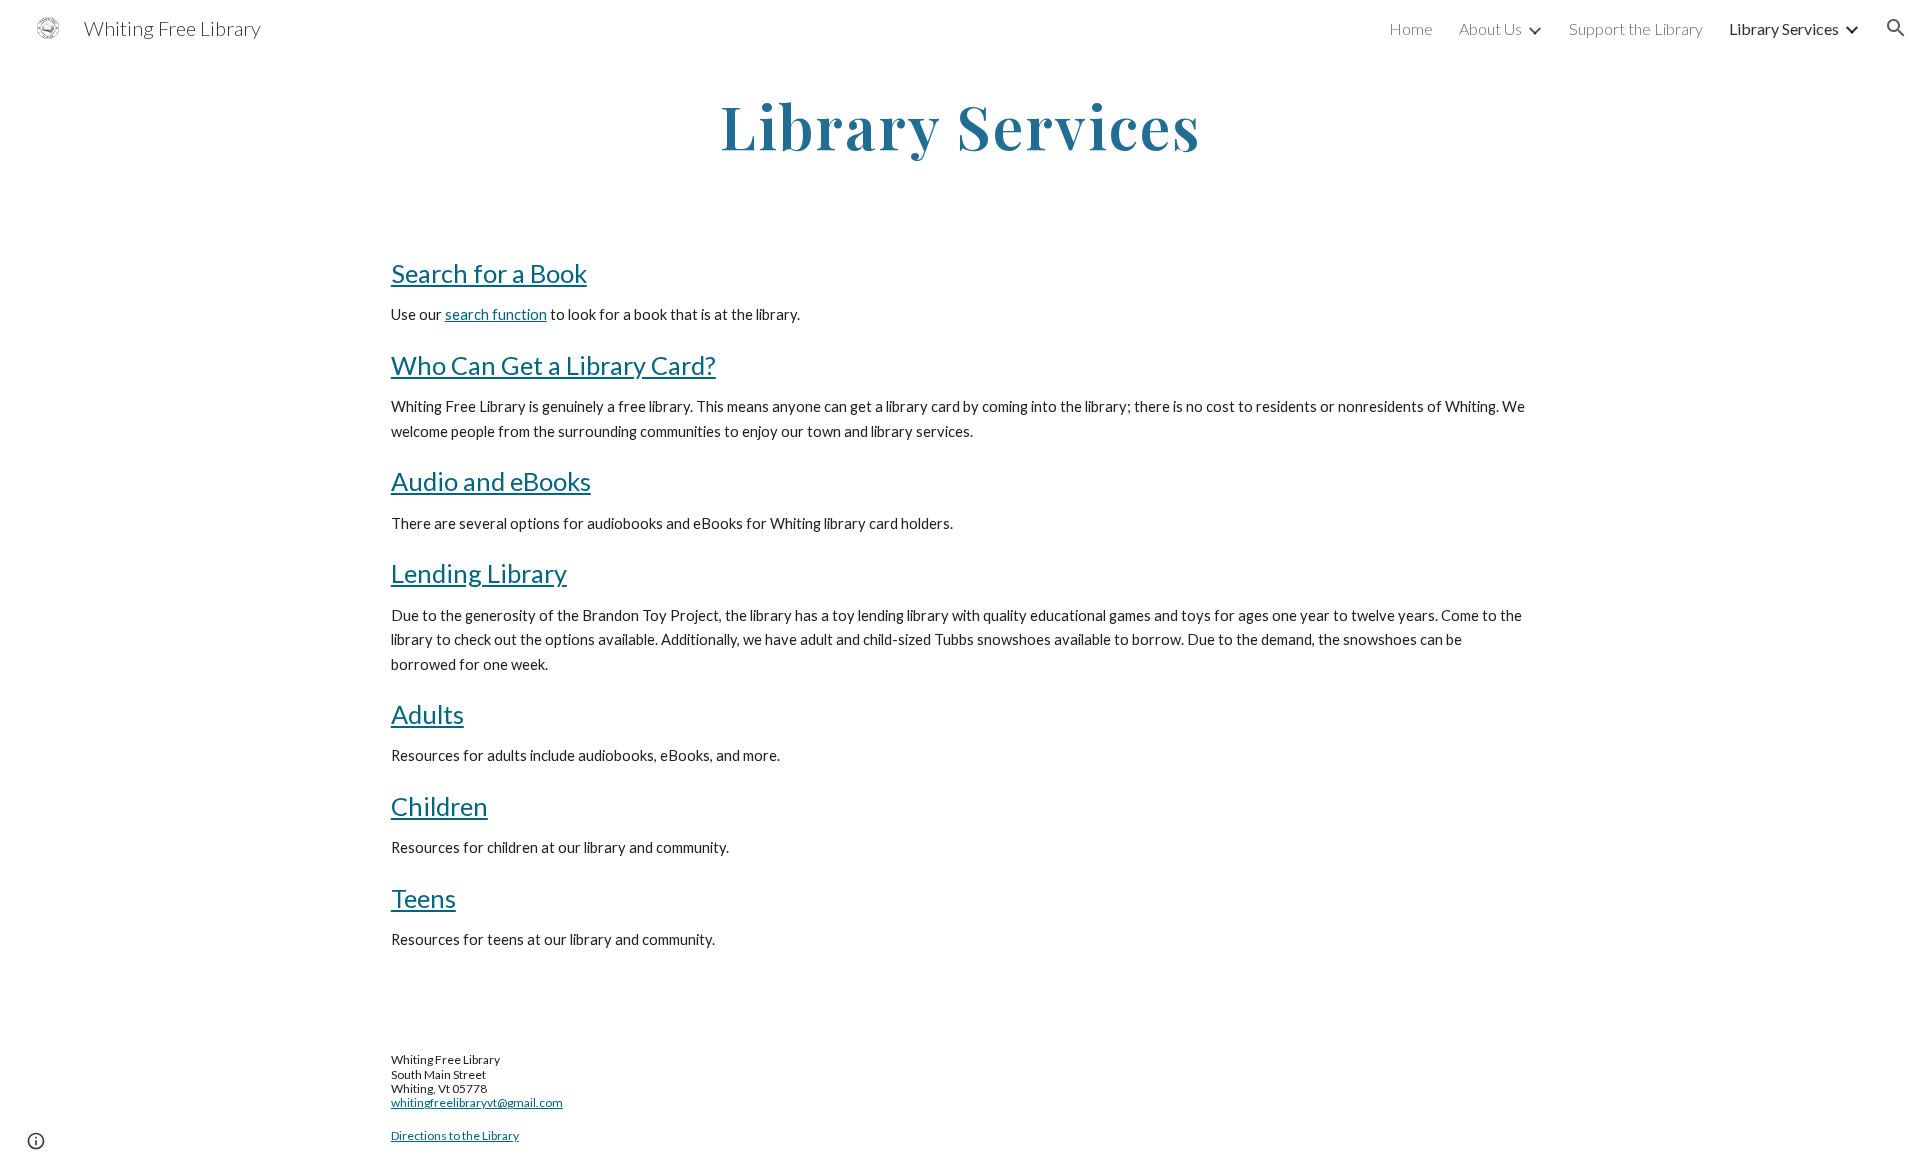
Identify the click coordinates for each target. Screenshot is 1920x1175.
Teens (423, 898)
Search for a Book (489, 273)
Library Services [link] (1784, 28)
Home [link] (1411, 28)
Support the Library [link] (1636, 28)
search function (496, 314)
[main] (960, 126)
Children (439, 806)
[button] (1896, 28)
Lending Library (479, 573)
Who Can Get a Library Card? (553, 365)
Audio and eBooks (491, 481)
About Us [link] (1490, 28)
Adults (427, 714)
